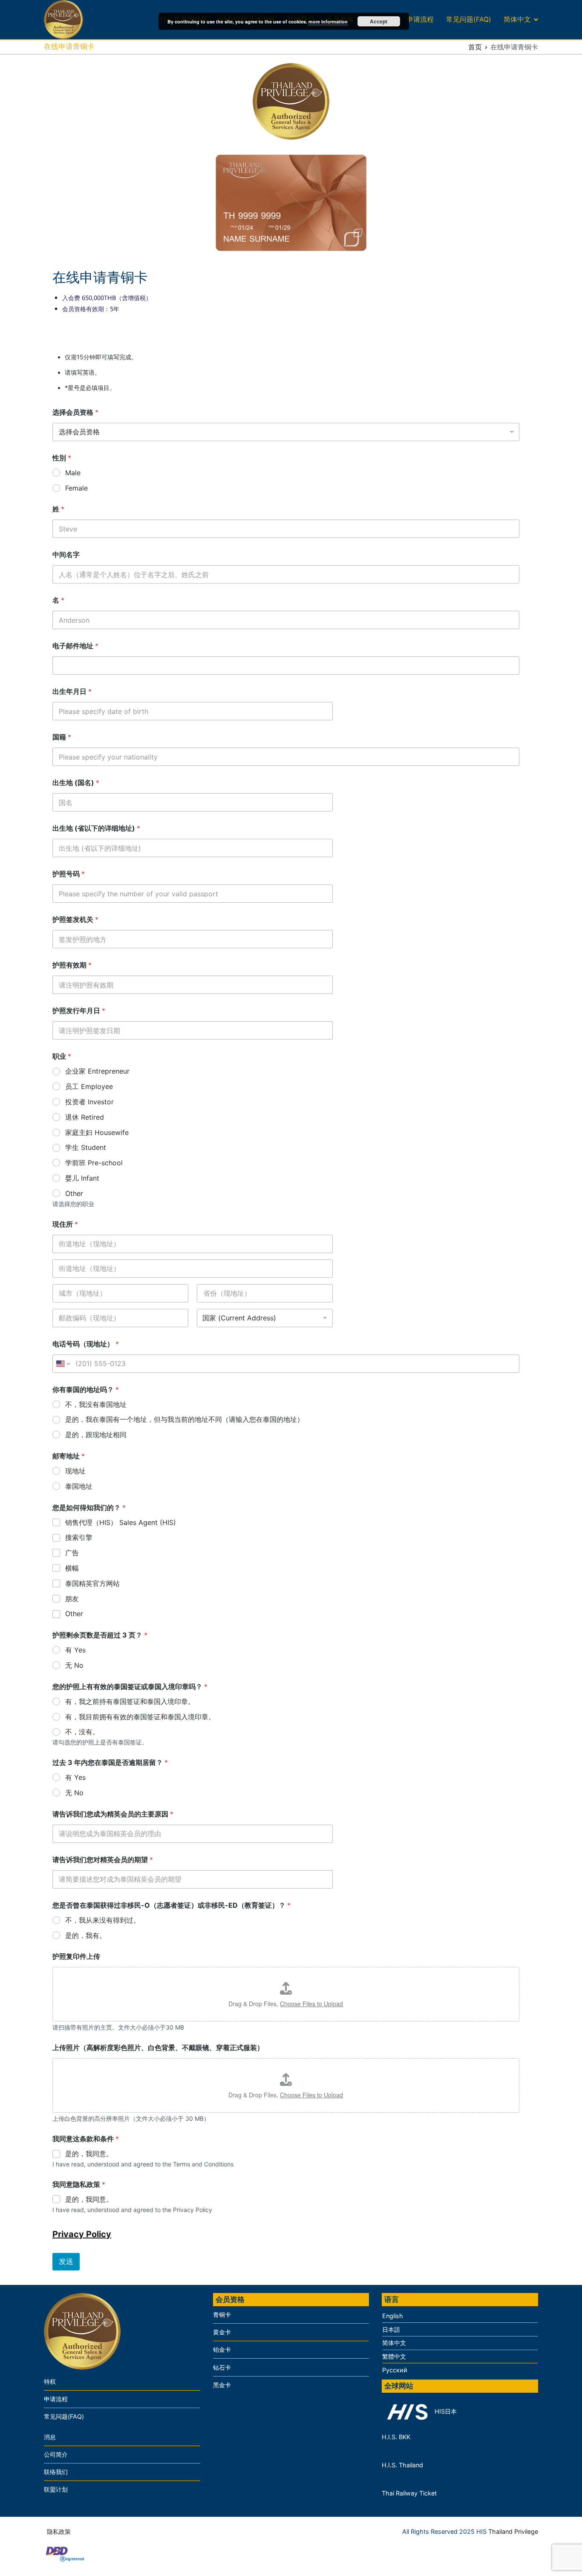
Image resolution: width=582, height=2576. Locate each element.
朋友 (72, 1599)
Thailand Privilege (513, 2531)
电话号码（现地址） (86, 1344)
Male (73, 473)
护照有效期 (72, 965)
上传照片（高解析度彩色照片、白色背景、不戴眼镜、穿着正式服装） (158, 2048)
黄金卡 (222, 2332)
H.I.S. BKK (396, 2437)
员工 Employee (89, 1086)
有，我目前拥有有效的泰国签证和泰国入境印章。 (140, 1717)
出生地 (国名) (76, 783)
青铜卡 (222, 2315)
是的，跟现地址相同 (96, 1435)
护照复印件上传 (76, 1957)
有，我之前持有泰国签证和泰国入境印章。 (130, 1701)
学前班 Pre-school (94, 1163)
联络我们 (56, 2472)
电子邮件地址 (75, 646)
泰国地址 (79, 1486)
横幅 (72, 1568)
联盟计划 (56, 2489)
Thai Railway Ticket (409, 2493)
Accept (379, 21)
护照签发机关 (75, 920)
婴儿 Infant (82, 1178)
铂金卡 (222, 2349)
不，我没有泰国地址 (96, 1404)
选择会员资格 (75, 412)
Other (74, 1193)
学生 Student (86, 1147)
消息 (50, 2437)
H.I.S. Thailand (402, 2465)
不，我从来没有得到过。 (103, 1920)
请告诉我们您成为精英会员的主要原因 (113, 1814)
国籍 (62, 737)
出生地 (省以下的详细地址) (96, 828)
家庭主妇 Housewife (97, 1132)
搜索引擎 (79, 1537)
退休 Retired (85, 1117)
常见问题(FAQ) (469, 19)
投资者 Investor (89, 1102)
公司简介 (56, 2454)
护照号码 (69, 874)
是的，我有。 (86, 1935)
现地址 (75, 1471)
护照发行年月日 (79, 1011)
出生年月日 (72, 692)
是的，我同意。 (89, 2154)
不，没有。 (82, 1732)
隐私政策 (59, 2531)
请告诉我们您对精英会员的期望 (103, 1860)
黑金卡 (222, 2385)
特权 (50, 2381)
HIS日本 (445, 2411)
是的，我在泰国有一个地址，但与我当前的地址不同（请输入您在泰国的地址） (184, 1419)
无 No (74, 1665)
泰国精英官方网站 (92, 1583)
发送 (66, 2261)
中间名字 (66, 555)
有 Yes (75, 1650)
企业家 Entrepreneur (97, 1071)
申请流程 (420, 19)
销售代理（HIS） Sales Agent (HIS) (121, 1522)
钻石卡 (222, 2367)
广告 (72, 1553)
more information (328, 22)
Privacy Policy (82, 2234)
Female (76, 488)
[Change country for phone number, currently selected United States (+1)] (62, 1364)
